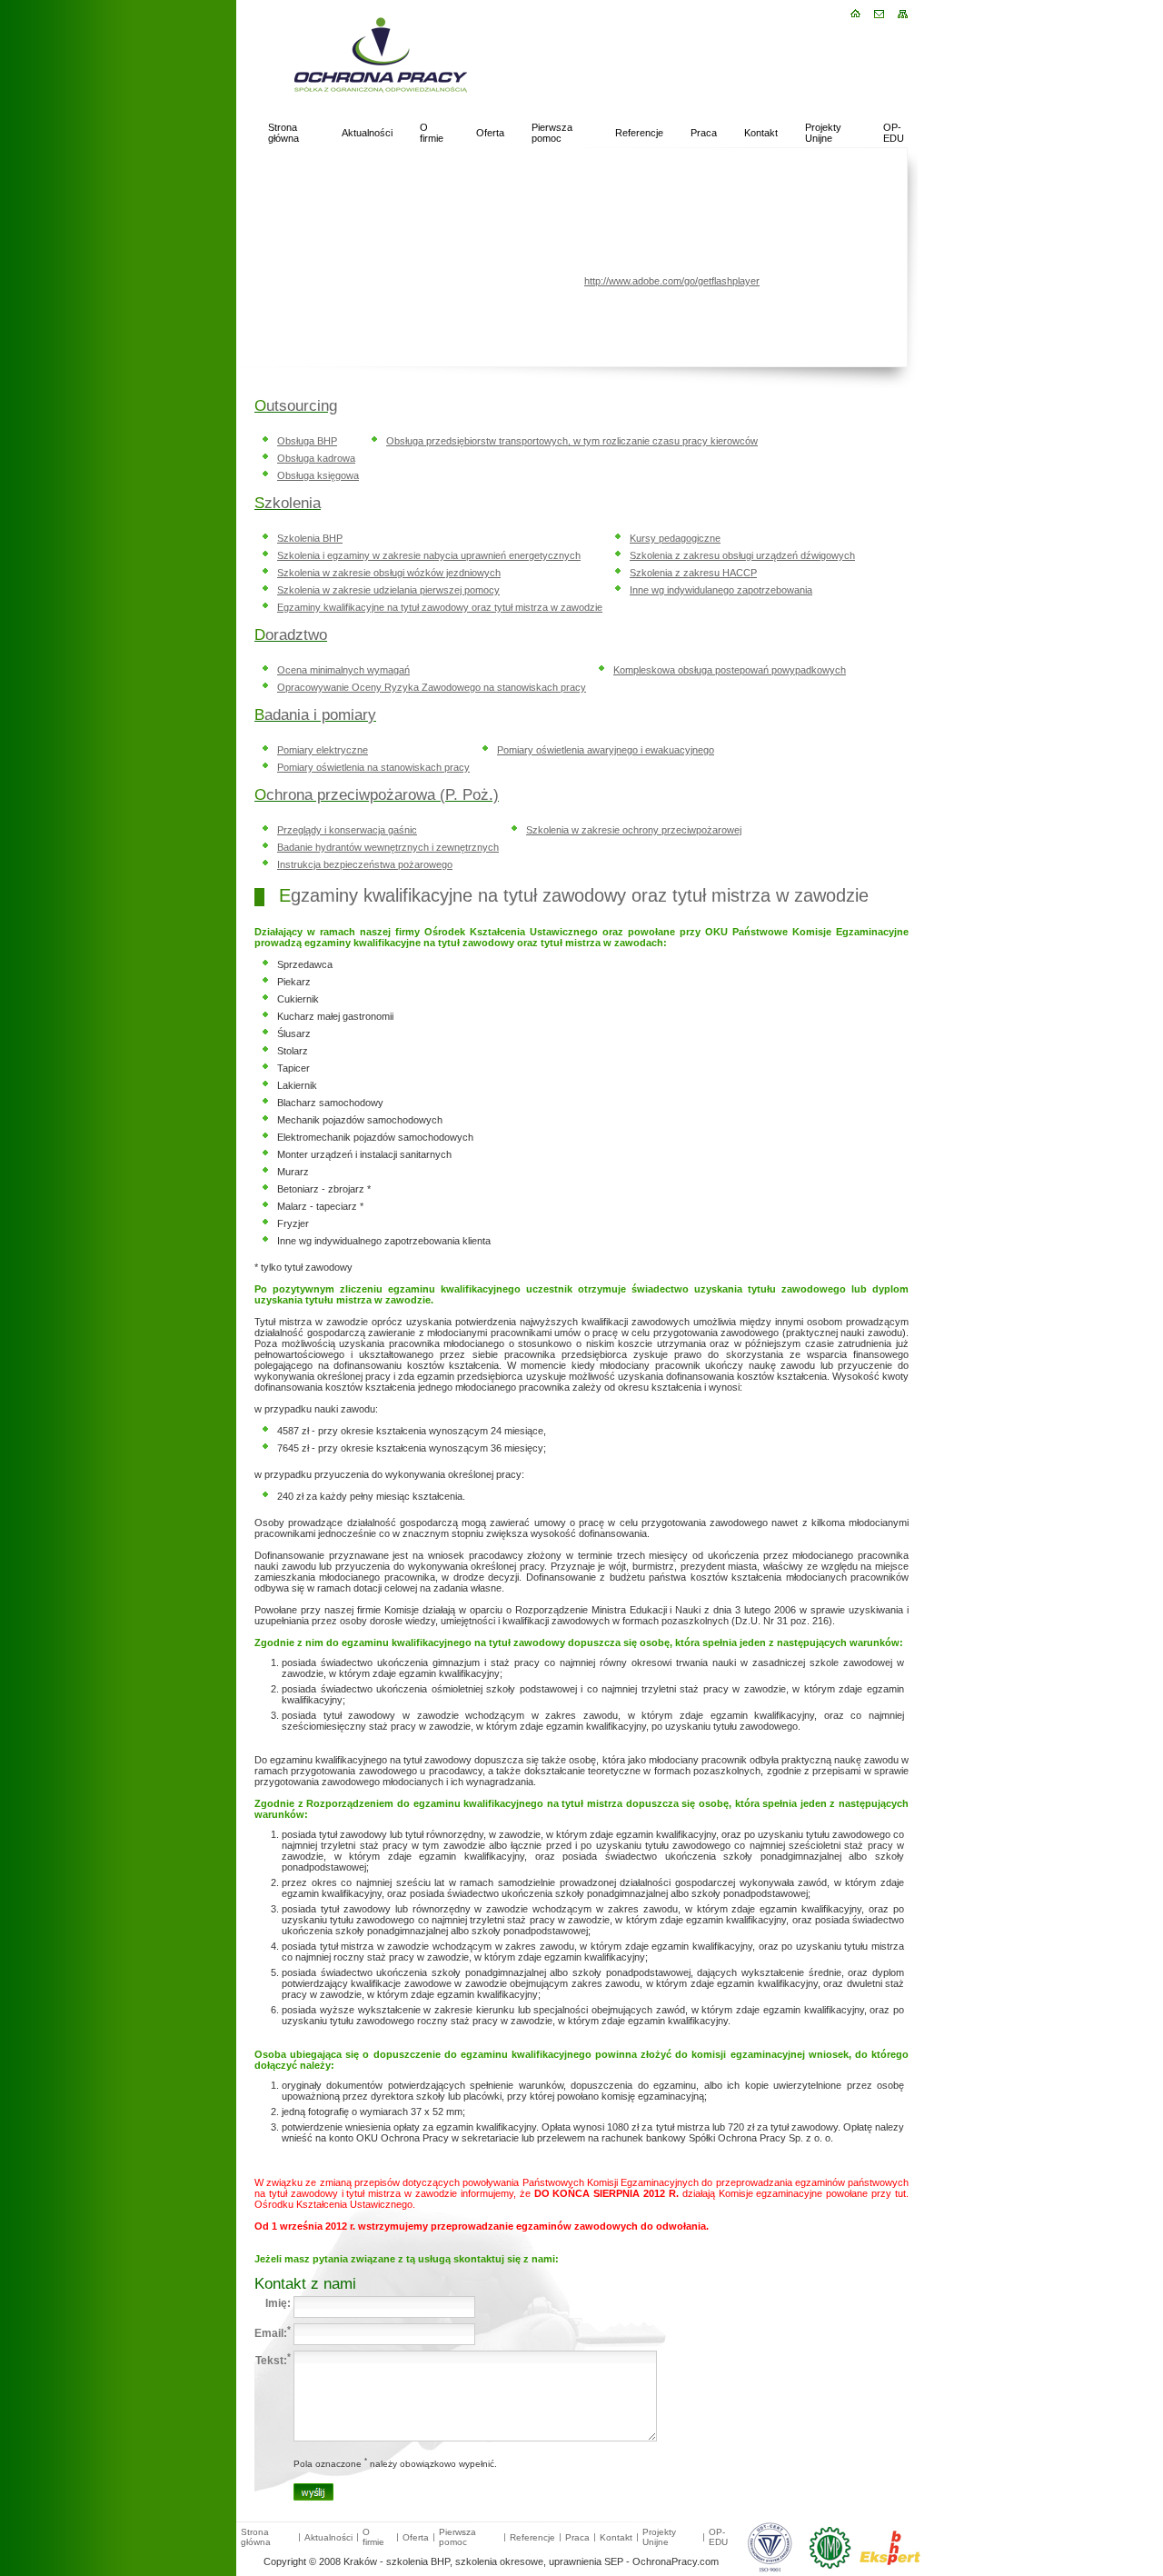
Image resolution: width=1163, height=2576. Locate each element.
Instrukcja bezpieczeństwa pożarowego (365, 864)
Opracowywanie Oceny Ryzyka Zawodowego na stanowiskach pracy (432, 687)
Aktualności (367, 133)
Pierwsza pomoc (552, 133)
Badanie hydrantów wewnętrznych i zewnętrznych (388, 847)
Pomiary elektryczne (323, 750)
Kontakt (761, 133)
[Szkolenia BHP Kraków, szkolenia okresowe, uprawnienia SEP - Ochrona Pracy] (354, 115)
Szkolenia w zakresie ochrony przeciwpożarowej (634, 830)
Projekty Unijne (823, 133)
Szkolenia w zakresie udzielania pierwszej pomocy (388, 590)
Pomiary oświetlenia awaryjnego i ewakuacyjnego (606, 750)
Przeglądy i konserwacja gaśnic (347, 830)
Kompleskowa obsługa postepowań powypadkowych (730, 670)
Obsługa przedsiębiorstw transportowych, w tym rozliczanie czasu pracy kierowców (572, 441)
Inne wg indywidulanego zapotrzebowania (721, 590)
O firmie (432, 133)
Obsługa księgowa (318, 475)
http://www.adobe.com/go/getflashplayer (672, 281)
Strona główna (283, 133)
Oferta (490, 133)
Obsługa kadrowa (316, 458)
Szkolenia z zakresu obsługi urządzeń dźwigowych (742, 555)
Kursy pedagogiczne (675, 538)
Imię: (278, 2303)
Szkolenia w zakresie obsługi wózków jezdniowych (389, 573)
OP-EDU (894, 133)
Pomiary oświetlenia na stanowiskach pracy (373, 767)
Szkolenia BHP (310, 538)
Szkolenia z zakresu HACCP (693, 573)
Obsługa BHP (307, 441)
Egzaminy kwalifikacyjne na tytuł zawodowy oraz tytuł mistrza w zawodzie (440, 607)
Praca (704, 133)
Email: (273, 2332)
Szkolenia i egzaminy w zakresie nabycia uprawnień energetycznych (429, 555)
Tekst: (273, 2359)
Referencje (639, 133)
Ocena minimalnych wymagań (343, 670)
